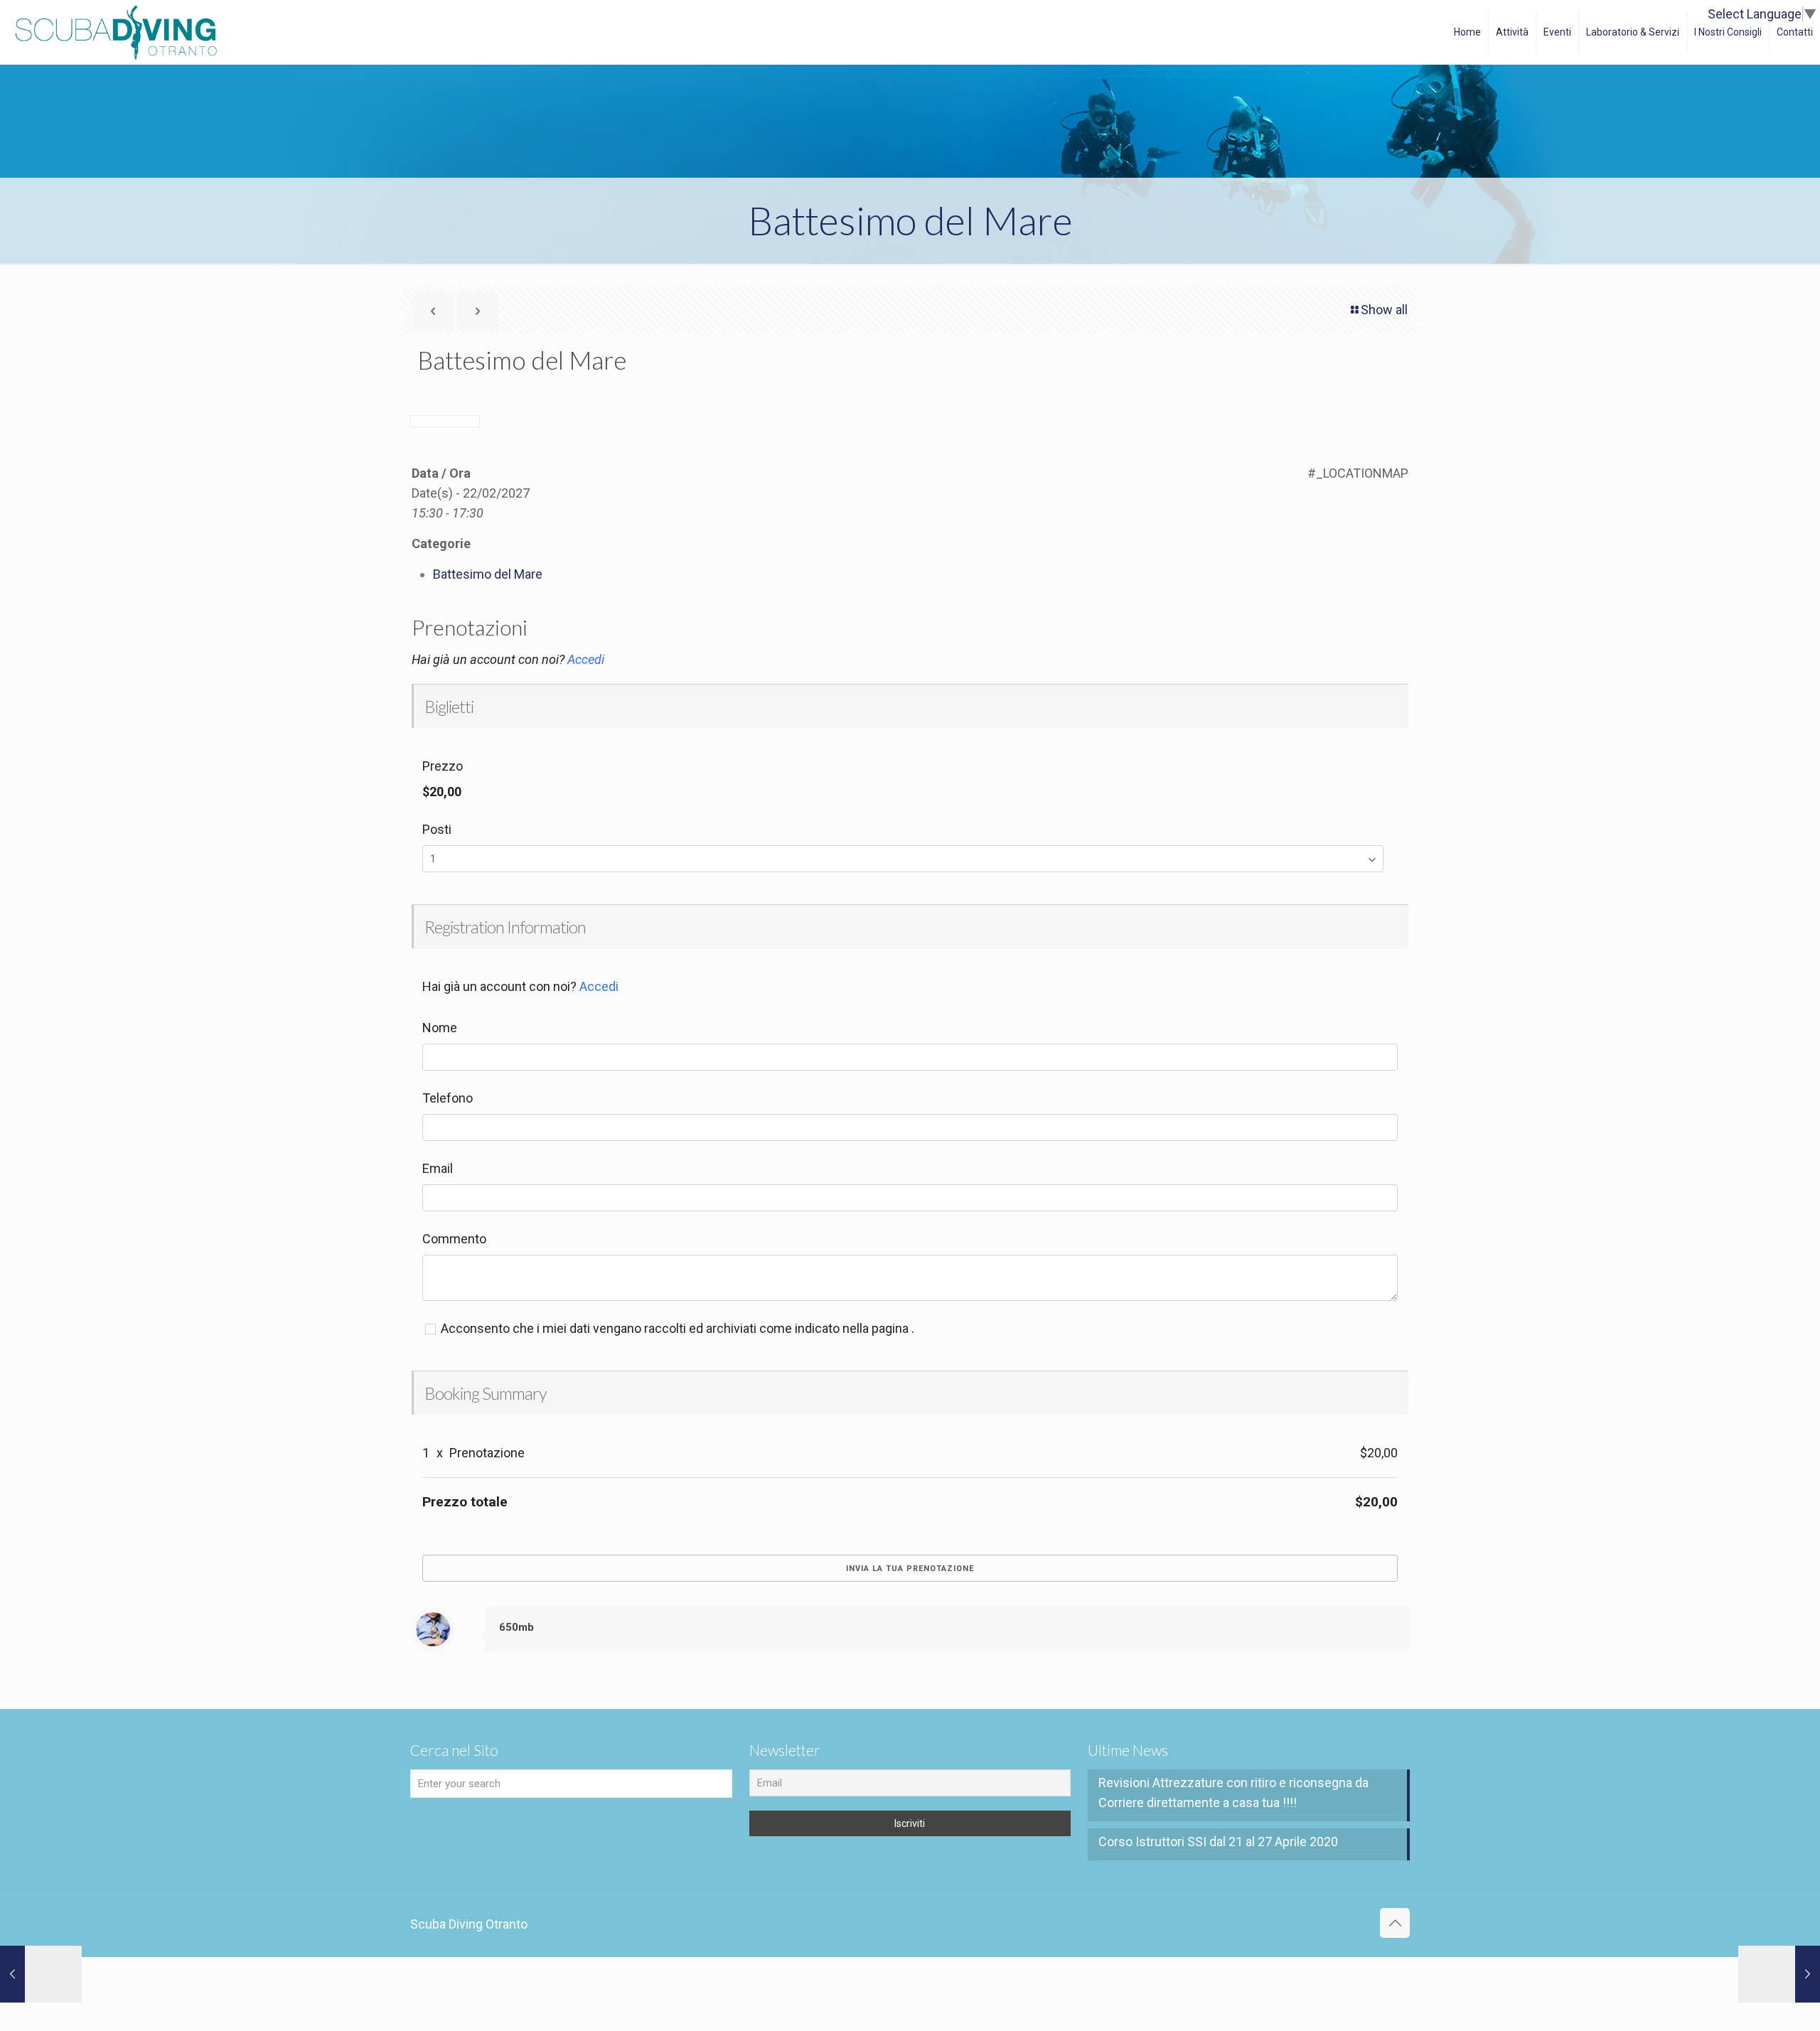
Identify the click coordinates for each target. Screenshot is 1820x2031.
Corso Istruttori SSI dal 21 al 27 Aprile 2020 (1218, 1842)
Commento (454, 1239)
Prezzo (443, 766)
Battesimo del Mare (488, 574)
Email (438, 1168)
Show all (1384, 310)
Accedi (586, 659)
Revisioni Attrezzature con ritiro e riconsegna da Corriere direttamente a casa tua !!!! (1233, 1792)
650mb (516, 1627)
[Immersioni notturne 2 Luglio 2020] (1779, 1974)
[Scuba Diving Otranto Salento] (116, 32)
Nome (440, 1028)
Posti (437, 829)
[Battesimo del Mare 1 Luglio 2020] (41, 1974)
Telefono (448, 1098)
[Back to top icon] (1395, 1923)
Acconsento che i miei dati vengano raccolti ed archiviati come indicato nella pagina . (676, 1328)
